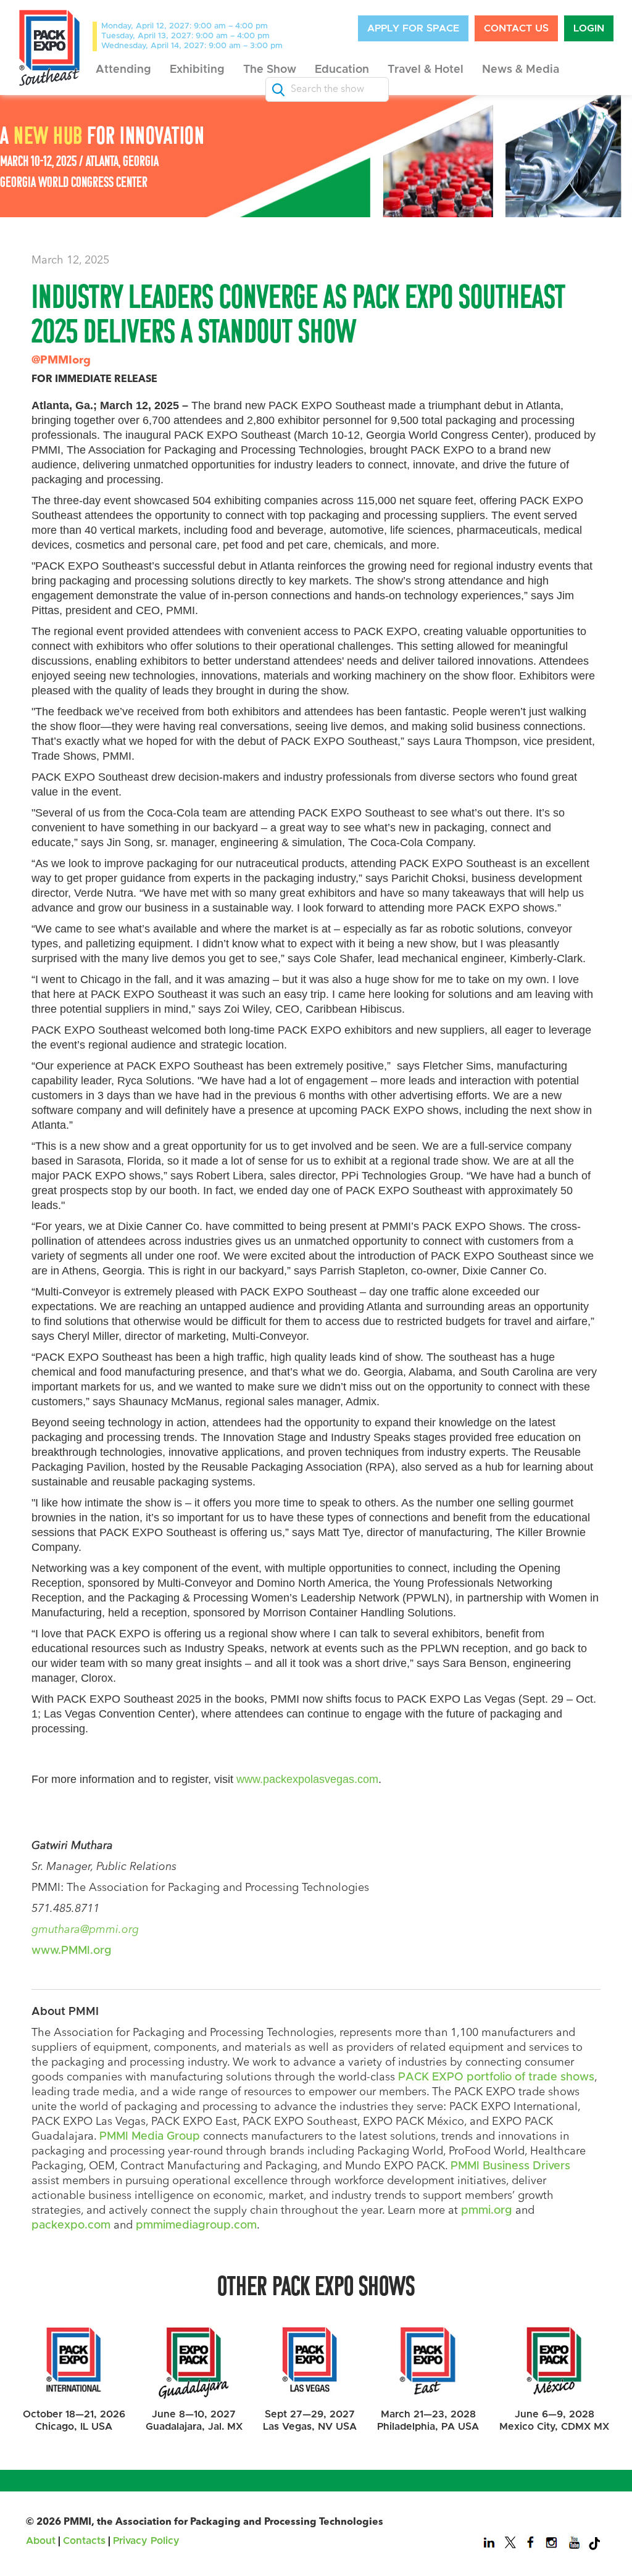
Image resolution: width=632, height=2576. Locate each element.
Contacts (84, 2541)
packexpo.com (71, 2225)
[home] (49, 48)
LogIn (589, 28)
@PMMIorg (61, 360)
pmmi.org (487, 2211)
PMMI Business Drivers (510, 2166)
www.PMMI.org (72, 1951)
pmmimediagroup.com (196, 2225)
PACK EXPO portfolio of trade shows (496, 2077)
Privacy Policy (146, 2541)
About (41, 2541)
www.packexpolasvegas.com (307, 1779)
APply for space (413, 28)
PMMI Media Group (150, 2137)
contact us (516, 28)
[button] (123, 70)
